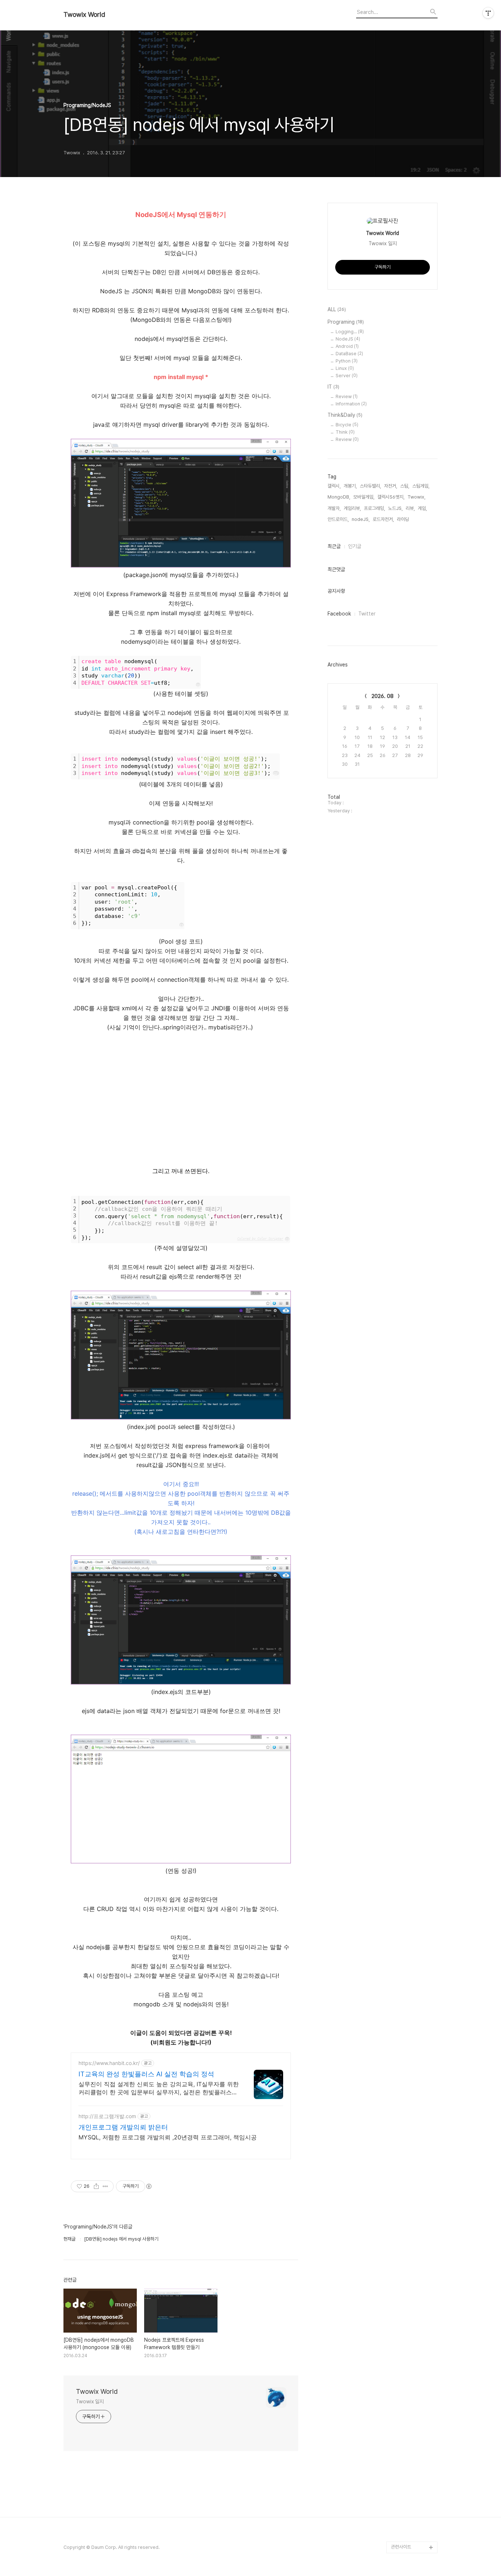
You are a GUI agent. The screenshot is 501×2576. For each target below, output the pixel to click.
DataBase (349, 354)
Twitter (367, 614)
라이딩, (403, 519)
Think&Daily (345, 415)
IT (333, 387)
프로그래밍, (374, 508)
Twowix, (416, 497)
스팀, (405, 486)
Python (347, 361)
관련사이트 (401, 2547)
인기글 (355, 546)
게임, (422, 508)
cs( (276, 773)
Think (345, 432)
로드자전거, (383, 519)
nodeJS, (361, 519)
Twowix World (84, 15)
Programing (346, 322)
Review (347, 396)
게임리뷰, (352, 508)
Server (347, 376)
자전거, (391, 486)
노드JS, (395, 508)
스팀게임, (421, 486)
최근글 (334, 546)
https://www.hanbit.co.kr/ (109, 2063)
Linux (345, 368)
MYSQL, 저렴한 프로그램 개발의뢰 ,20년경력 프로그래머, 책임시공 (168, 2137)
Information (351, 404)
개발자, (334, 508)
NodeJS (348, 339)
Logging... (350, 332)
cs (182, 925)
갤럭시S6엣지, (391, 497)
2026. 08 (383, 696)
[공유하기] (96, 2186)
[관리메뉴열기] (488, 13)
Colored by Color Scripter (260, 1239)
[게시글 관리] (105, 2186)
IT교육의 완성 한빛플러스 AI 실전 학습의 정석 (146, 2074)
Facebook (339, 614)
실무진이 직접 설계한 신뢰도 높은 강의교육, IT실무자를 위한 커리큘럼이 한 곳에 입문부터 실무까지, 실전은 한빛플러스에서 (159, 2088)
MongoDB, (339, 497)
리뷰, (410, 508)
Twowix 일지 (90, 2402)
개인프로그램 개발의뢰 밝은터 (123, 2127)
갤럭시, (334, 486)
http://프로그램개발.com (107, 2116)
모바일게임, (364, 497)
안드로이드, (338, 519)
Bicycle (347, 425)
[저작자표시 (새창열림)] (149, 2186)
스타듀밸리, (370, 486)
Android (347, 346)
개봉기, (350, 486)
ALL (337, 309)
